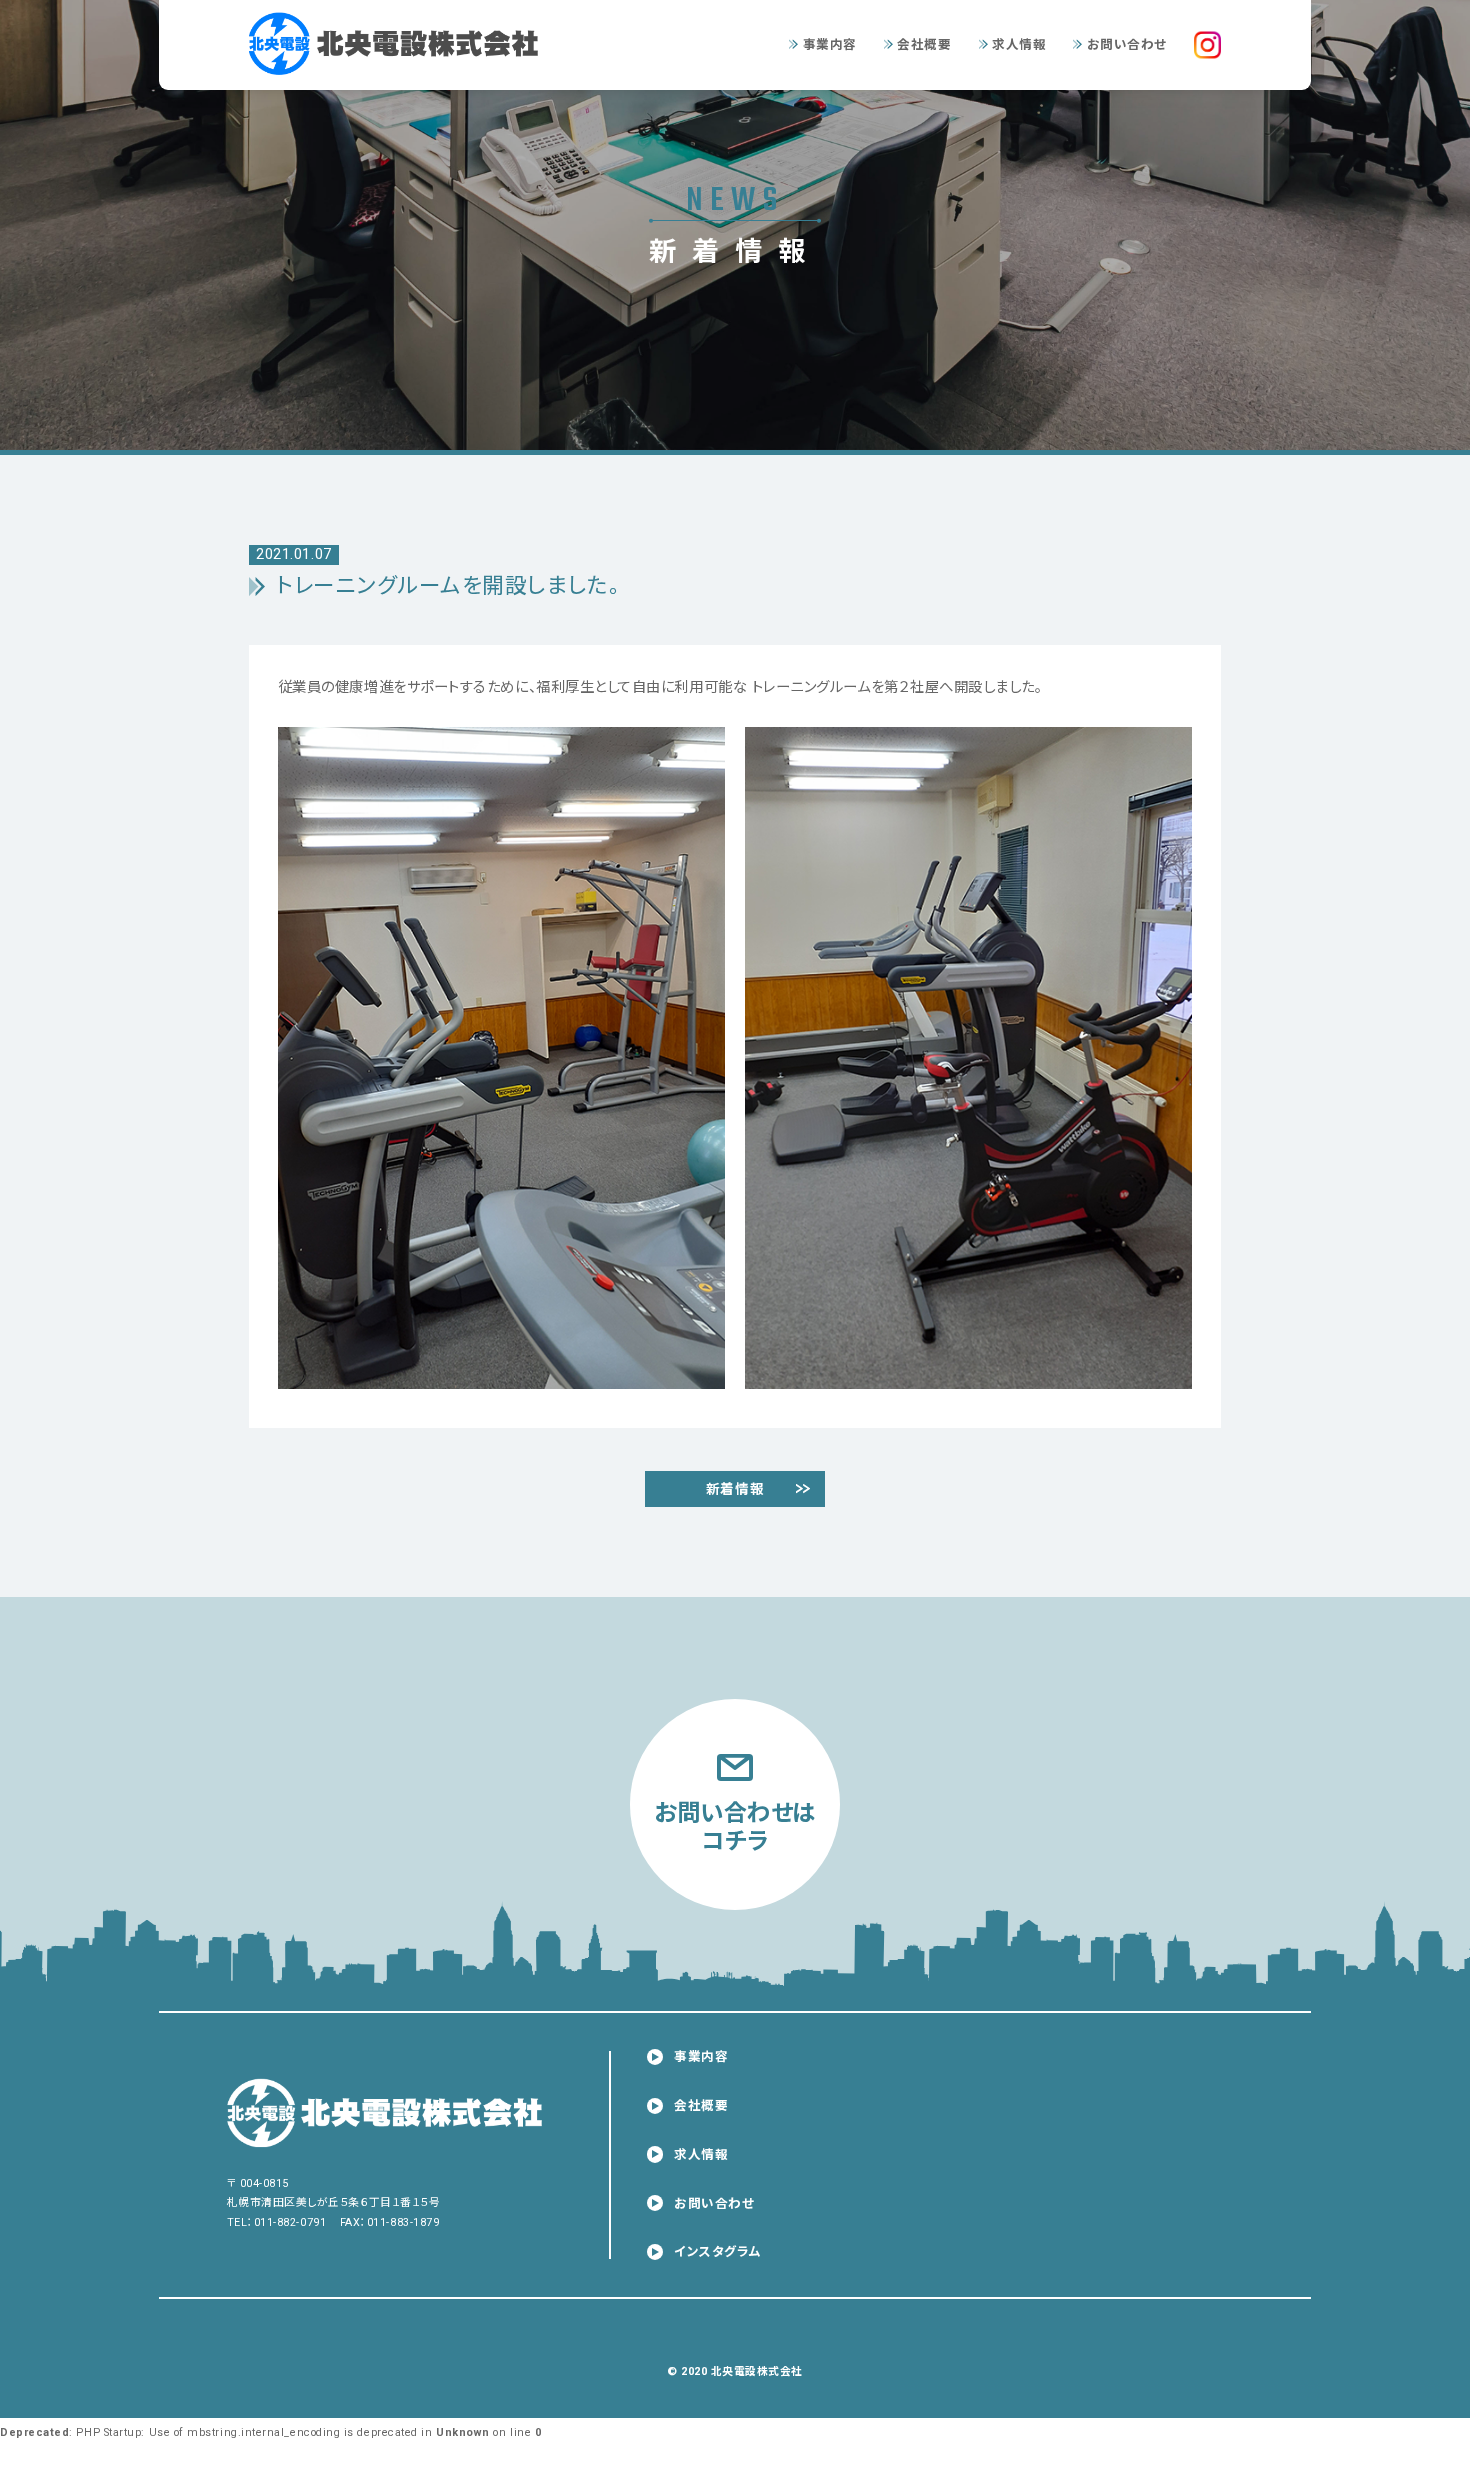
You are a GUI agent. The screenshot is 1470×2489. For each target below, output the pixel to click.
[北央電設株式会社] (406, 43)
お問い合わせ (1127, 44)
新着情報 (735, 1489)
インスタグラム (718, 2251)
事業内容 (830, 44)
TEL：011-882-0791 (277, 2222)
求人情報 (1019, 44)
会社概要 (924, 44)
